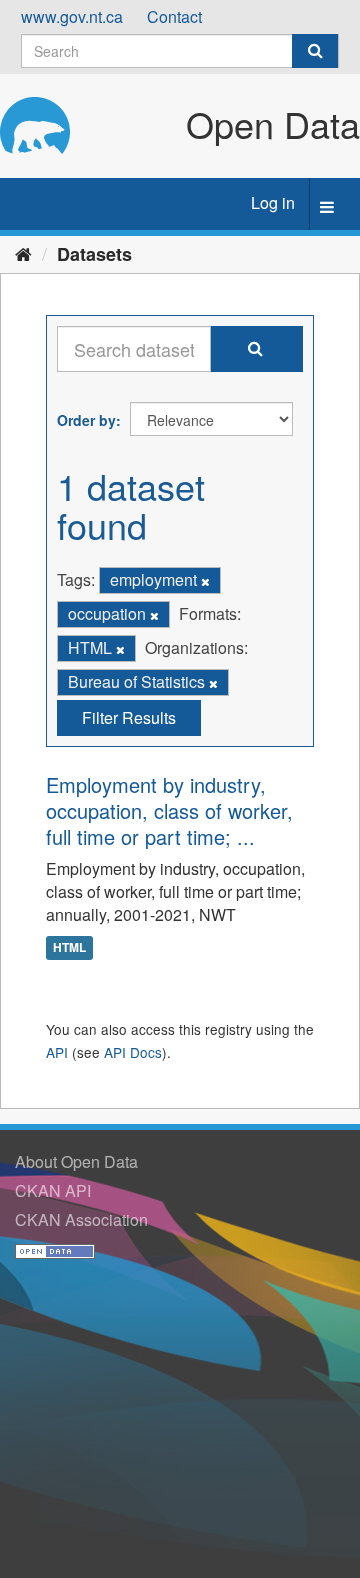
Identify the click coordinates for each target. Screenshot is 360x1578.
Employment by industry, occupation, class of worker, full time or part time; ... (169, 810)
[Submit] (315, 51)
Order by (86, 420)
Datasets (94, 254)
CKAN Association (81, 1219)
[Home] (23, 253)
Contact (174, 16)
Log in (273, 202)
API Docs (133, 1052)
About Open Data (76, 1161)
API (57, 1052)
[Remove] (205, 581)
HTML (69, 947)
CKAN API (53, 1190)
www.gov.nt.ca (72, 16)
